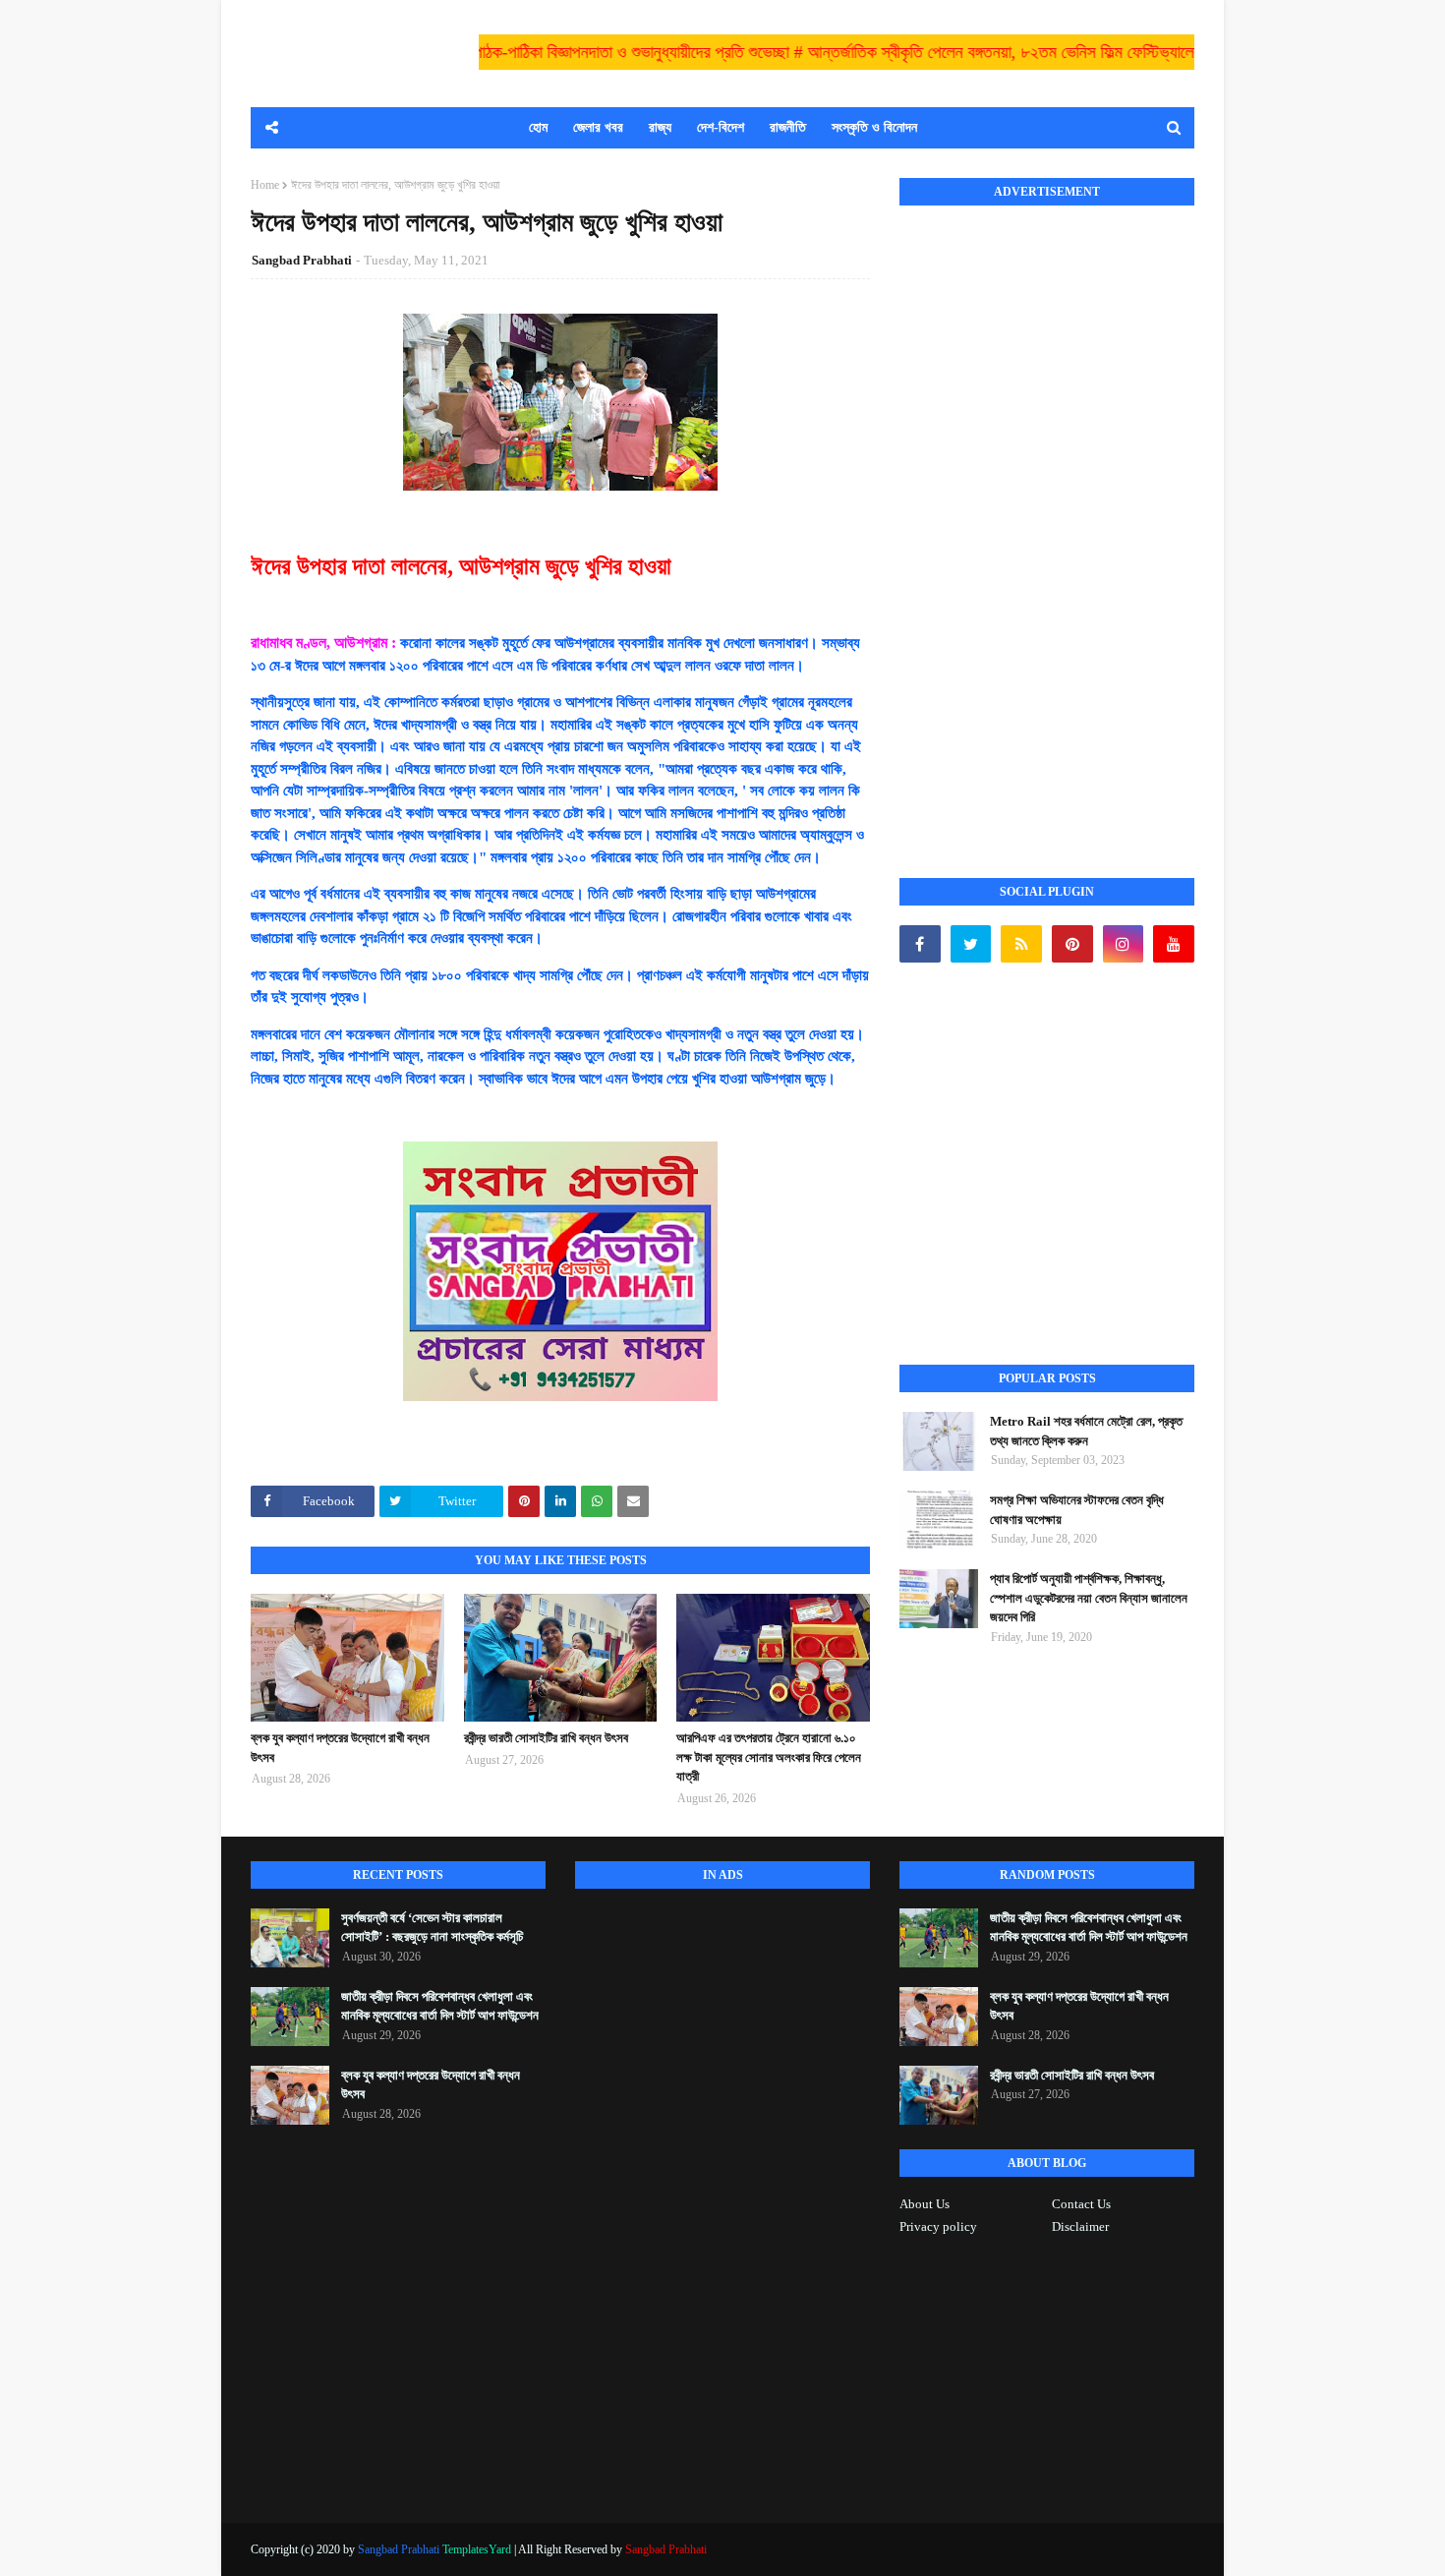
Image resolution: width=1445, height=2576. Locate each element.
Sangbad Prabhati (302, 260)
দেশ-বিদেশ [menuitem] (721, 127)
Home (265, 185)
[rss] (1021, 944)
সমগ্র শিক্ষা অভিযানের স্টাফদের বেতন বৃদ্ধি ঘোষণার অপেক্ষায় (1077, 1510)
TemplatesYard (477, 2549)
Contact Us (1081, 2204)
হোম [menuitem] (538, 127)
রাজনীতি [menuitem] (788, 127)
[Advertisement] (1047, 520)
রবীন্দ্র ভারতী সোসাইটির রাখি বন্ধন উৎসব (546, 1738)
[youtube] (1174, 944)
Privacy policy (938, 2226)
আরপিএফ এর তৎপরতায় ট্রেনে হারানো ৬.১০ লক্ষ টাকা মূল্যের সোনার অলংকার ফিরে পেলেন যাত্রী (769, 1757)
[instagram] (1124, 944)
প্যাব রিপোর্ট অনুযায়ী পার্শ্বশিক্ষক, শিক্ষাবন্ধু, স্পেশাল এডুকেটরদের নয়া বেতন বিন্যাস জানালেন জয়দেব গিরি (1089, 1598)
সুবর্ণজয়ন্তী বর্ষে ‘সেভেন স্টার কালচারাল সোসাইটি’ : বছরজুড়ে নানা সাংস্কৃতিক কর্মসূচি (432, 1928)
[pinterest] (1072, 944)
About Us (925, 2204)
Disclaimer (1080, 2226)
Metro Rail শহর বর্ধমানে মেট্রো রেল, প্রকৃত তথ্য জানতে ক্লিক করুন (1086, 1431)
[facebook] (920, 944)
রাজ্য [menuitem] (660, 127)
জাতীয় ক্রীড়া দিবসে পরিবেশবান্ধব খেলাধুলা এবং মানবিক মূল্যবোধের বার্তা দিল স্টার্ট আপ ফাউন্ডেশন (440, 2006)
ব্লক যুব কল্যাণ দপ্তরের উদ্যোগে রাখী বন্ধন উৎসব (340, 1748)
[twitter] (971, 944)
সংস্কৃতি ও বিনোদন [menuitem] (874, 127)
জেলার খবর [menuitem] (598, 127)
